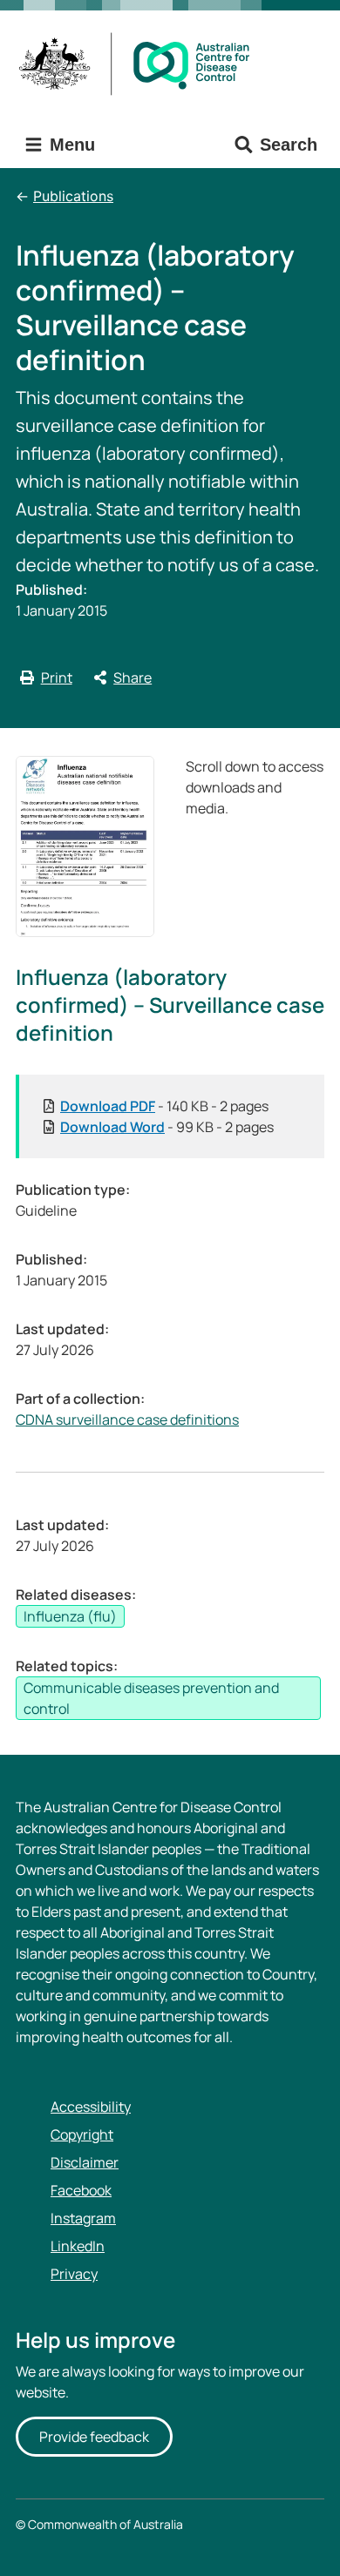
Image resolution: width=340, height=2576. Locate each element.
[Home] (140, 64)
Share (133, 678)
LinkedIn (78, 2246)
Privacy (74, 2274)
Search (289, 145)
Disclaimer (85, 2162)
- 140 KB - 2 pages (164, 1106)
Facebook (81, 2190)
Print (57, 678)
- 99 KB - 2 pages (167, 1127)
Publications (73, 196)
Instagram (83, 2218)
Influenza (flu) (70, 1616)
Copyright (82, 2134)
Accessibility (91, 2107)
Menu (70, 145)
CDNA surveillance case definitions (127, 1419)
